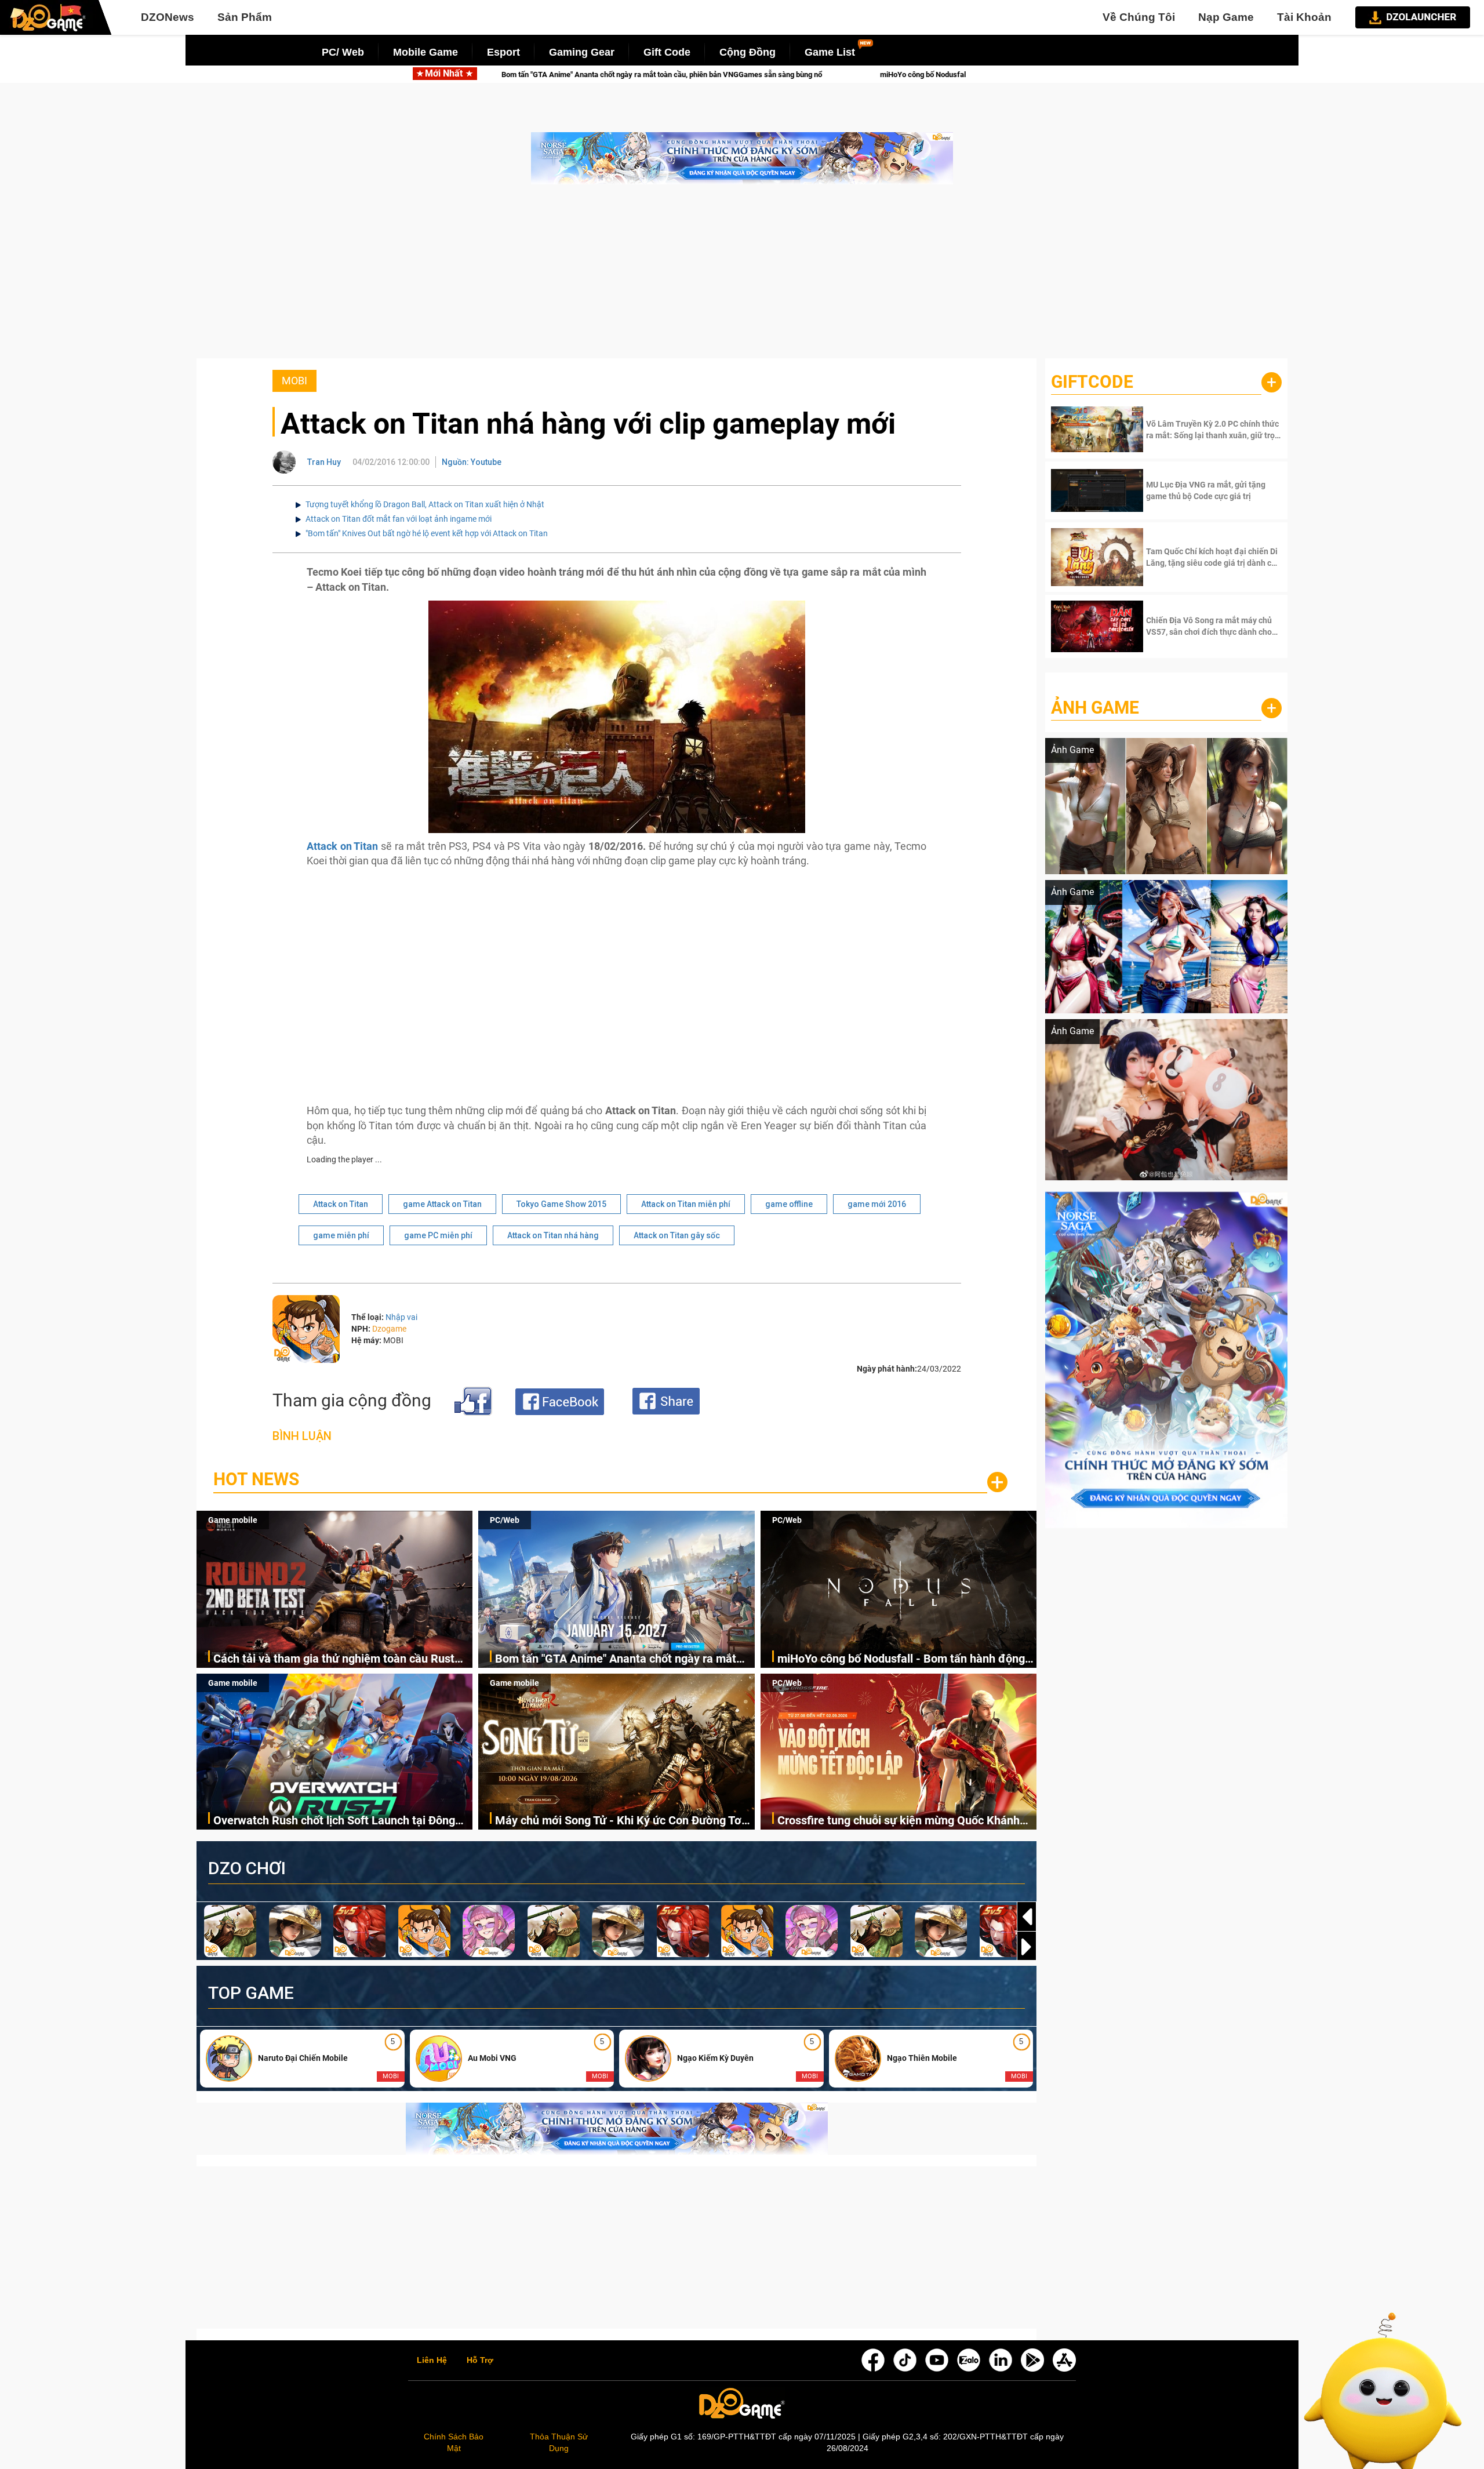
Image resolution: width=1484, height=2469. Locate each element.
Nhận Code (1212, 430)
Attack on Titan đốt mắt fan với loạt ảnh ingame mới (399, 519)
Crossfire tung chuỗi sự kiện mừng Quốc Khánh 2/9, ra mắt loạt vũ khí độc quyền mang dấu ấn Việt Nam (899, 1821)
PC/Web (505, 1520)
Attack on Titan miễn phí (686, 1204)
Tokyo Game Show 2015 (561, 1204)
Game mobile (233, 1520)
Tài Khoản (1304, 17)
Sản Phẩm (245, 17)
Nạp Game (1226, 17)
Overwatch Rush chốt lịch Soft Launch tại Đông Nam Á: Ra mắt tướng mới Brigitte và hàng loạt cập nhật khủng (334, 1821)
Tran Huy (324, 462)
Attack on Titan (341, 1204)
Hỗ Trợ (480, 2361)
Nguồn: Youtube (472, 462)
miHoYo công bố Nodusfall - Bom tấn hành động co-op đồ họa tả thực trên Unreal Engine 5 (707, 74)
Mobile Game (425, 52)
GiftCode (1092, 382)
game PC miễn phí (438, 1235)
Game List (830, 52)
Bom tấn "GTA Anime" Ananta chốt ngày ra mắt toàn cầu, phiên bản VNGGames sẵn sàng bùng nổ (624, 1659)
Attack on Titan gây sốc (677, 1235)
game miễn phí (341, 1235)
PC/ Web (343, 52)
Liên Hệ (432, 2361)
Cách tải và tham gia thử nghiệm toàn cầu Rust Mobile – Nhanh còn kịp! (334, 1659)
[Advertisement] (742, 277)
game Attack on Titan (442, 1204)
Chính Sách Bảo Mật (454, 2442)
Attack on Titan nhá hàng (553, 1235)
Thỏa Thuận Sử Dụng (559, 2442)
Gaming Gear (582, 52)
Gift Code (667, 52)
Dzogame (389, 1329)
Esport (503, 52)
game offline (789, 1204)
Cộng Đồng (748, 52)
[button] (1027, 1947)
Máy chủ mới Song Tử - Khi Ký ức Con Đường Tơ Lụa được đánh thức (618, 1821)
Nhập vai (401, 1317)
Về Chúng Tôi (1139, 17)
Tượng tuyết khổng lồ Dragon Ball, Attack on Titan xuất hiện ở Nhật (425, 504)
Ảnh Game (1095, 708)
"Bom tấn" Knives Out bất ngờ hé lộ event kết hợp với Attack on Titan (427, 533)
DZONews (168, 17)
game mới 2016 (877, 1204)
